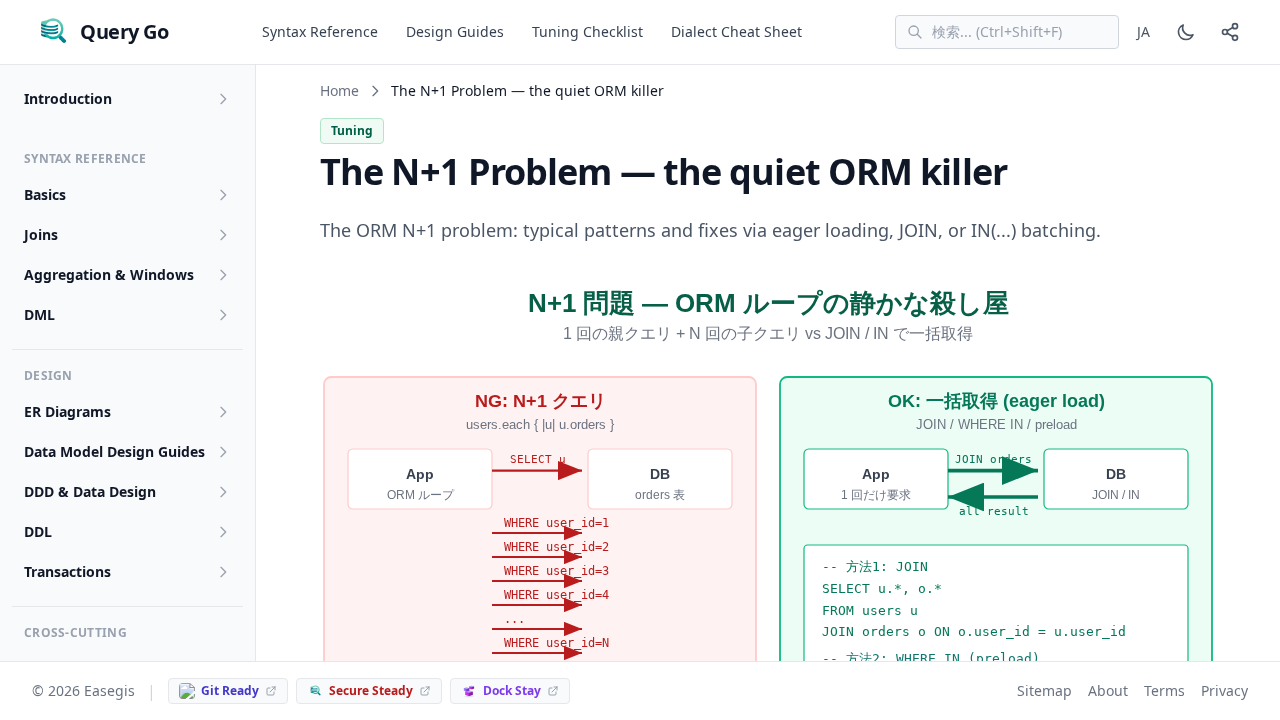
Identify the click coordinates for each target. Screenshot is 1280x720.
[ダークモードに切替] (1186, 32)
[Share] (1230, 32)
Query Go (124, 31)
